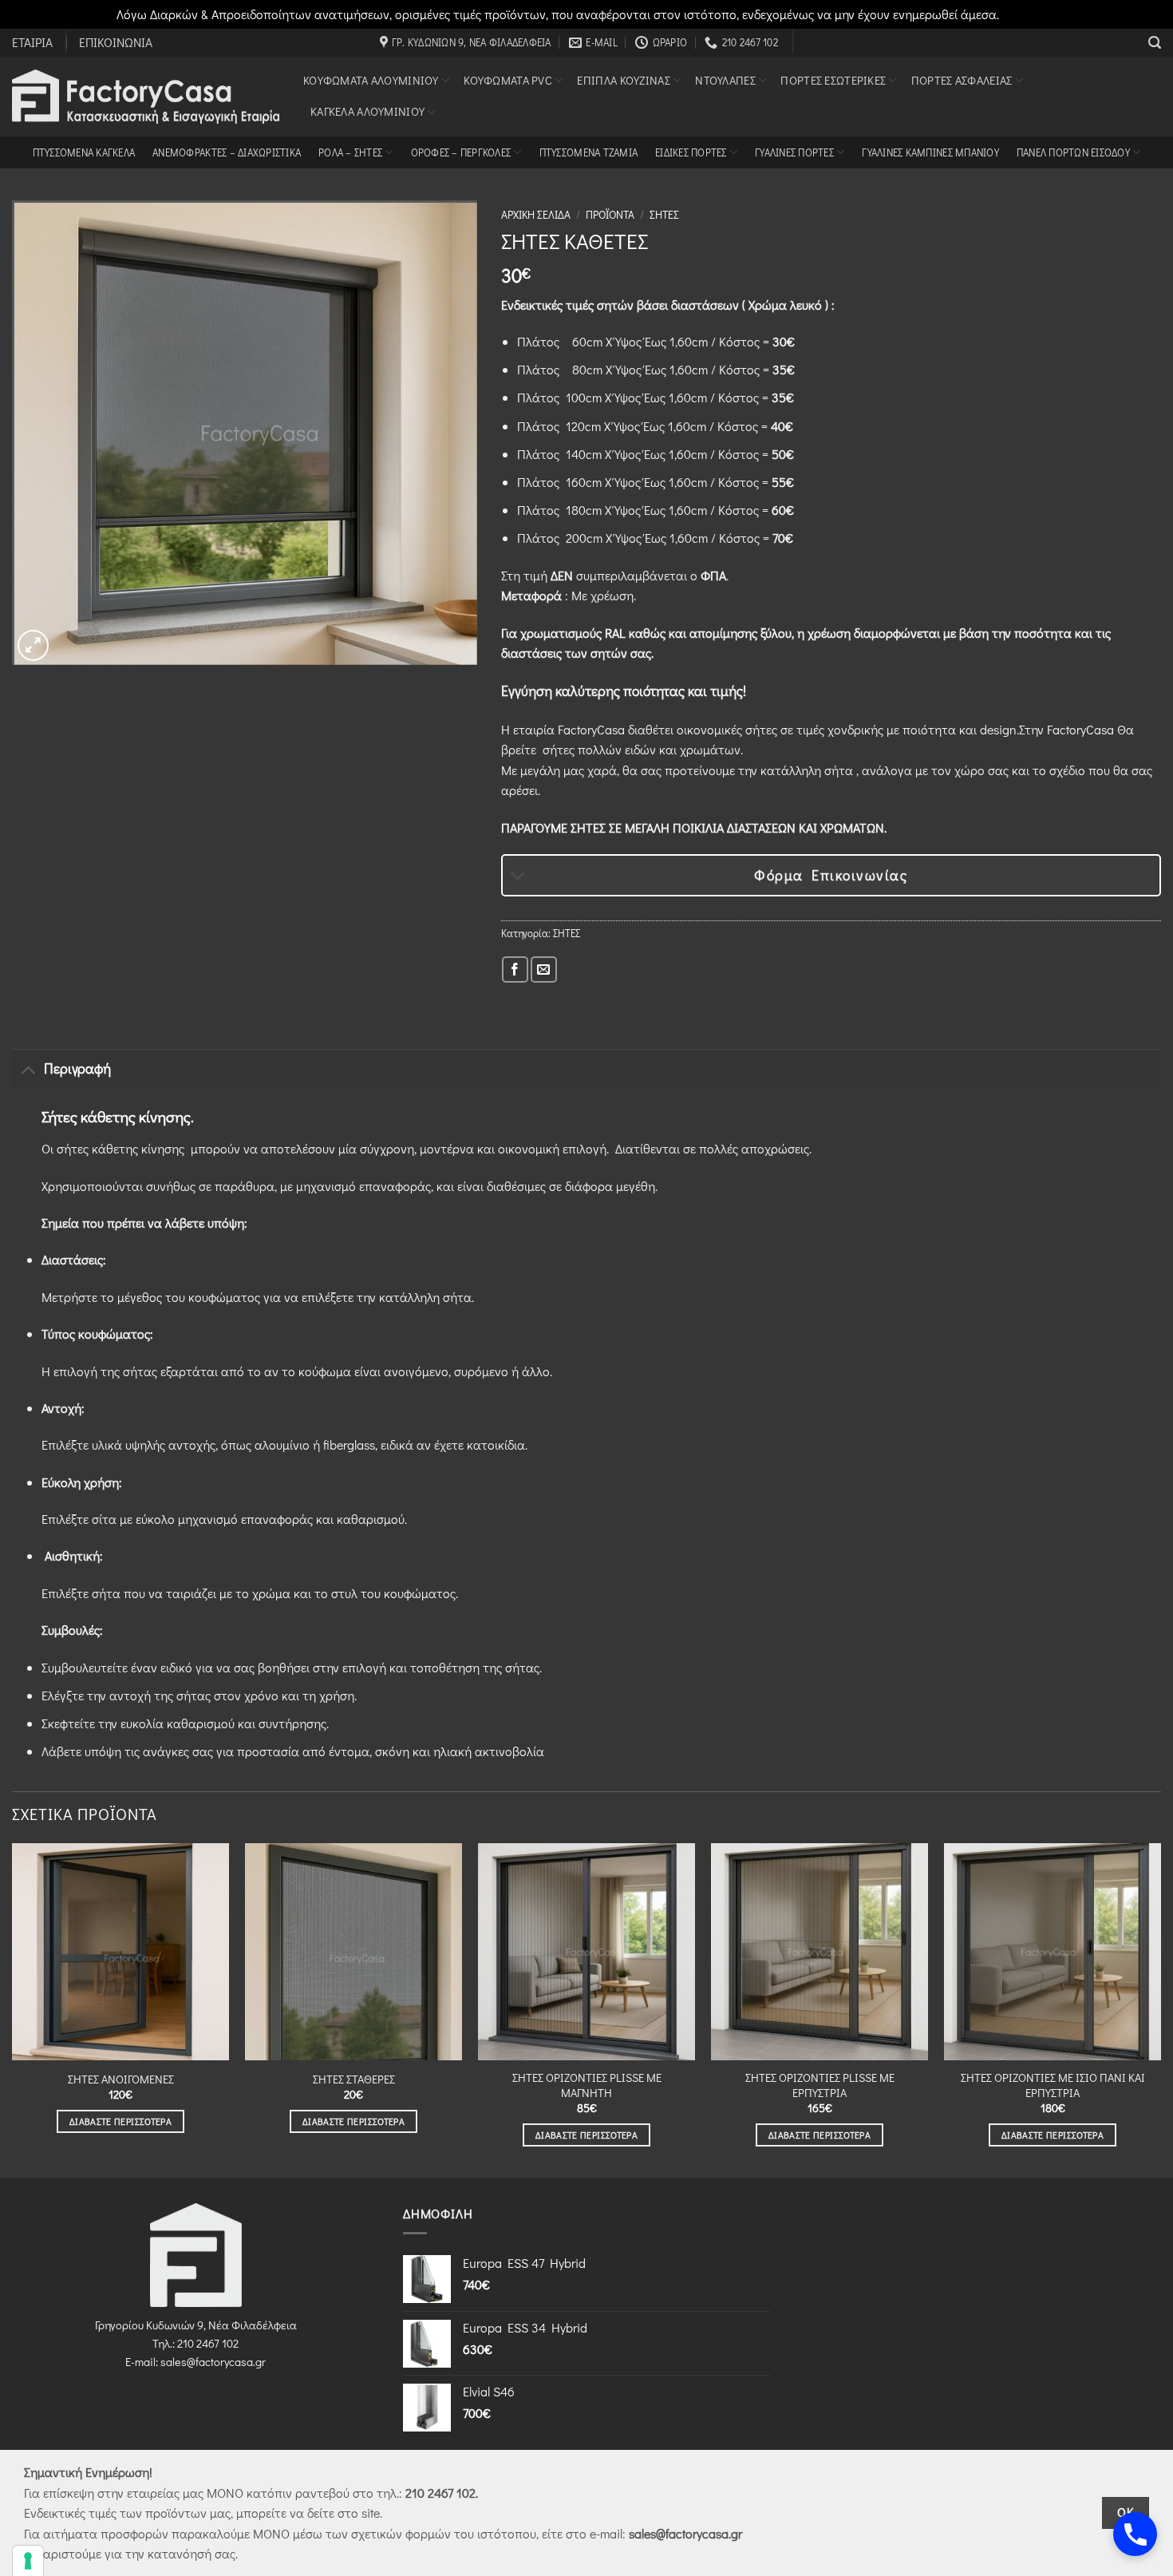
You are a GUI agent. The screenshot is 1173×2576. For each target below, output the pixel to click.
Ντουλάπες (725, 80)
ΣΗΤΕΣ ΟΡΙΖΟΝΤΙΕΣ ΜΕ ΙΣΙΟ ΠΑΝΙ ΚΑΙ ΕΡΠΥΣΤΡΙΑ (1053, 2085)
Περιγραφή (77, 1068)
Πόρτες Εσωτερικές (833, 80)
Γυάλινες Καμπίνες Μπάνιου (930, 152)
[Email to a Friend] (544, 969)
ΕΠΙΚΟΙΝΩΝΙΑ (116, 42)
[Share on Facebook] (515, 969)
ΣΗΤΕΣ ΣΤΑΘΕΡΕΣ (354, 2079)
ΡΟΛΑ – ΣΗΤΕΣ (350, 152)
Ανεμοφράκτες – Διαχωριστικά (227, 152)
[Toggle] (518, 877)
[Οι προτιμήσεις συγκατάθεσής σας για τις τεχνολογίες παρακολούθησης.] (28, 2561)
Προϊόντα (610, 215)
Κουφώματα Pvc (508, 80)
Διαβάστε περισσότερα (120, 2121)
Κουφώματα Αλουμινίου (371, 80)
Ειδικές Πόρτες (691, 152)
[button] (1155, 43)
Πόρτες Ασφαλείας (962, 80)
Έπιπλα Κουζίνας (623, 80)
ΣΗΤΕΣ (664, 215)
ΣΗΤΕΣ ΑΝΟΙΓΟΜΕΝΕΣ (121, 2079)
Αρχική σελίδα (536, 215)
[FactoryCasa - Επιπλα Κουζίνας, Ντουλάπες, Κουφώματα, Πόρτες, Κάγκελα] (146, 97)
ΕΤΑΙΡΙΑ (32, 42)
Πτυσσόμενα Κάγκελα (84, 152)
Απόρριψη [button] (1030, 14)
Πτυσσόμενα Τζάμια (588, 152)
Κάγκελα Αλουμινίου (367, 111)
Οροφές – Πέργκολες (461, 152)
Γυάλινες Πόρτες (794, 152)
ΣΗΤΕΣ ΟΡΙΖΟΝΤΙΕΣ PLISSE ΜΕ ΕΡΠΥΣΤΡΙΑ (820, 2085)
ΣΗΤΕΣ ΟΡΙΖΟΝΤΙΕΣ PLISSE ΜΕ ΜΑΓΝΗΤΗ (587, 2085)
